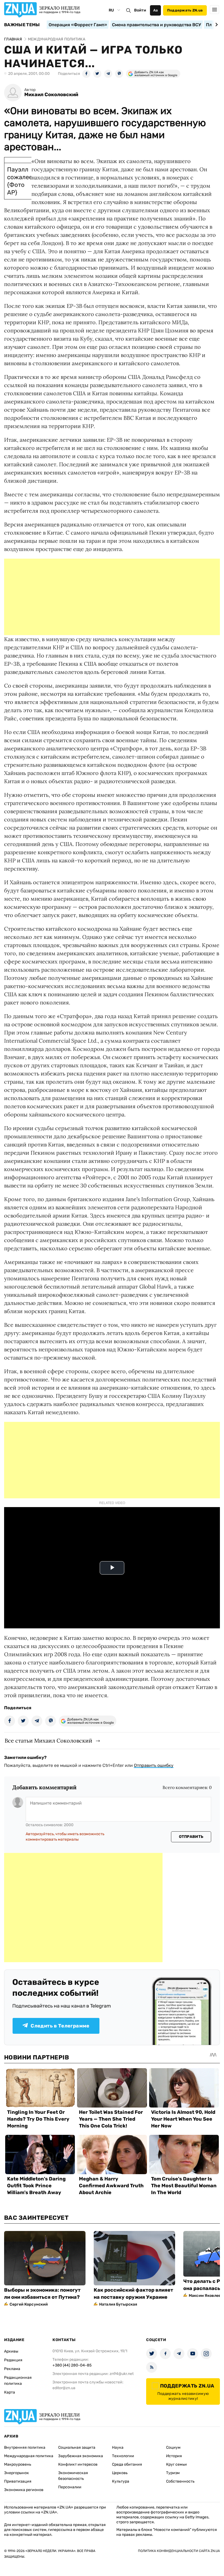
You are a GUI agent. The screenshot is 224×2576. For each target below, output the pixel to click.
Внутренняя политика (25, 2447)
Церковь (120, 2473)
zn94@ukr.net (122, 2374)
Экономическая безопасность (73, 2476)
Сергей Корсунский (29, 2304)
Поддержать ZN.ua (185, 10)
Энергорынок (17, 2473)
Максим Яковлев (205, 2296)
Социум (173, 2447)
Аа (156, 10)
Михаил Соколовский (51, 95)
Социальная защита (77, 2447)
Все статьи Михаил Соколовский (48, 1741)
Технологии (123, 2456)
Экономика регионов (24, 2490)
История (174, 2456)
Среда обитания (127, 2464)
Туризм (173, 2473)
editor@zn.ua (64, 2388)
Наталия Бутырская (118, 2304)
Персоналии (70, 2487)
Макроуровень (18, 2464)
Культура (121, 2481)
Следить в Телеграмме (60, 2026)
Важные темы (22, 25)
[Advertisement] (112, 597)
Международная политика (29, 2456)
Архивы (11, 2351)
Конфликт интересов (78, 2464)
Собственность (180, 2481)
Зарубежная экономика (81, 2456)
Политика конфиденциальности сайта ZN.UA (179, 2551)
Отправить (191, 1837)
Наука (118, 2447)
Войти (140, 10)
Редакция (13, 2360)
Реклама (12, 2369)
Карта (10, 2392)
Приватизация (18, 2481)
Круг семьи (176, 2464)
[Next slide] (216, 25)
